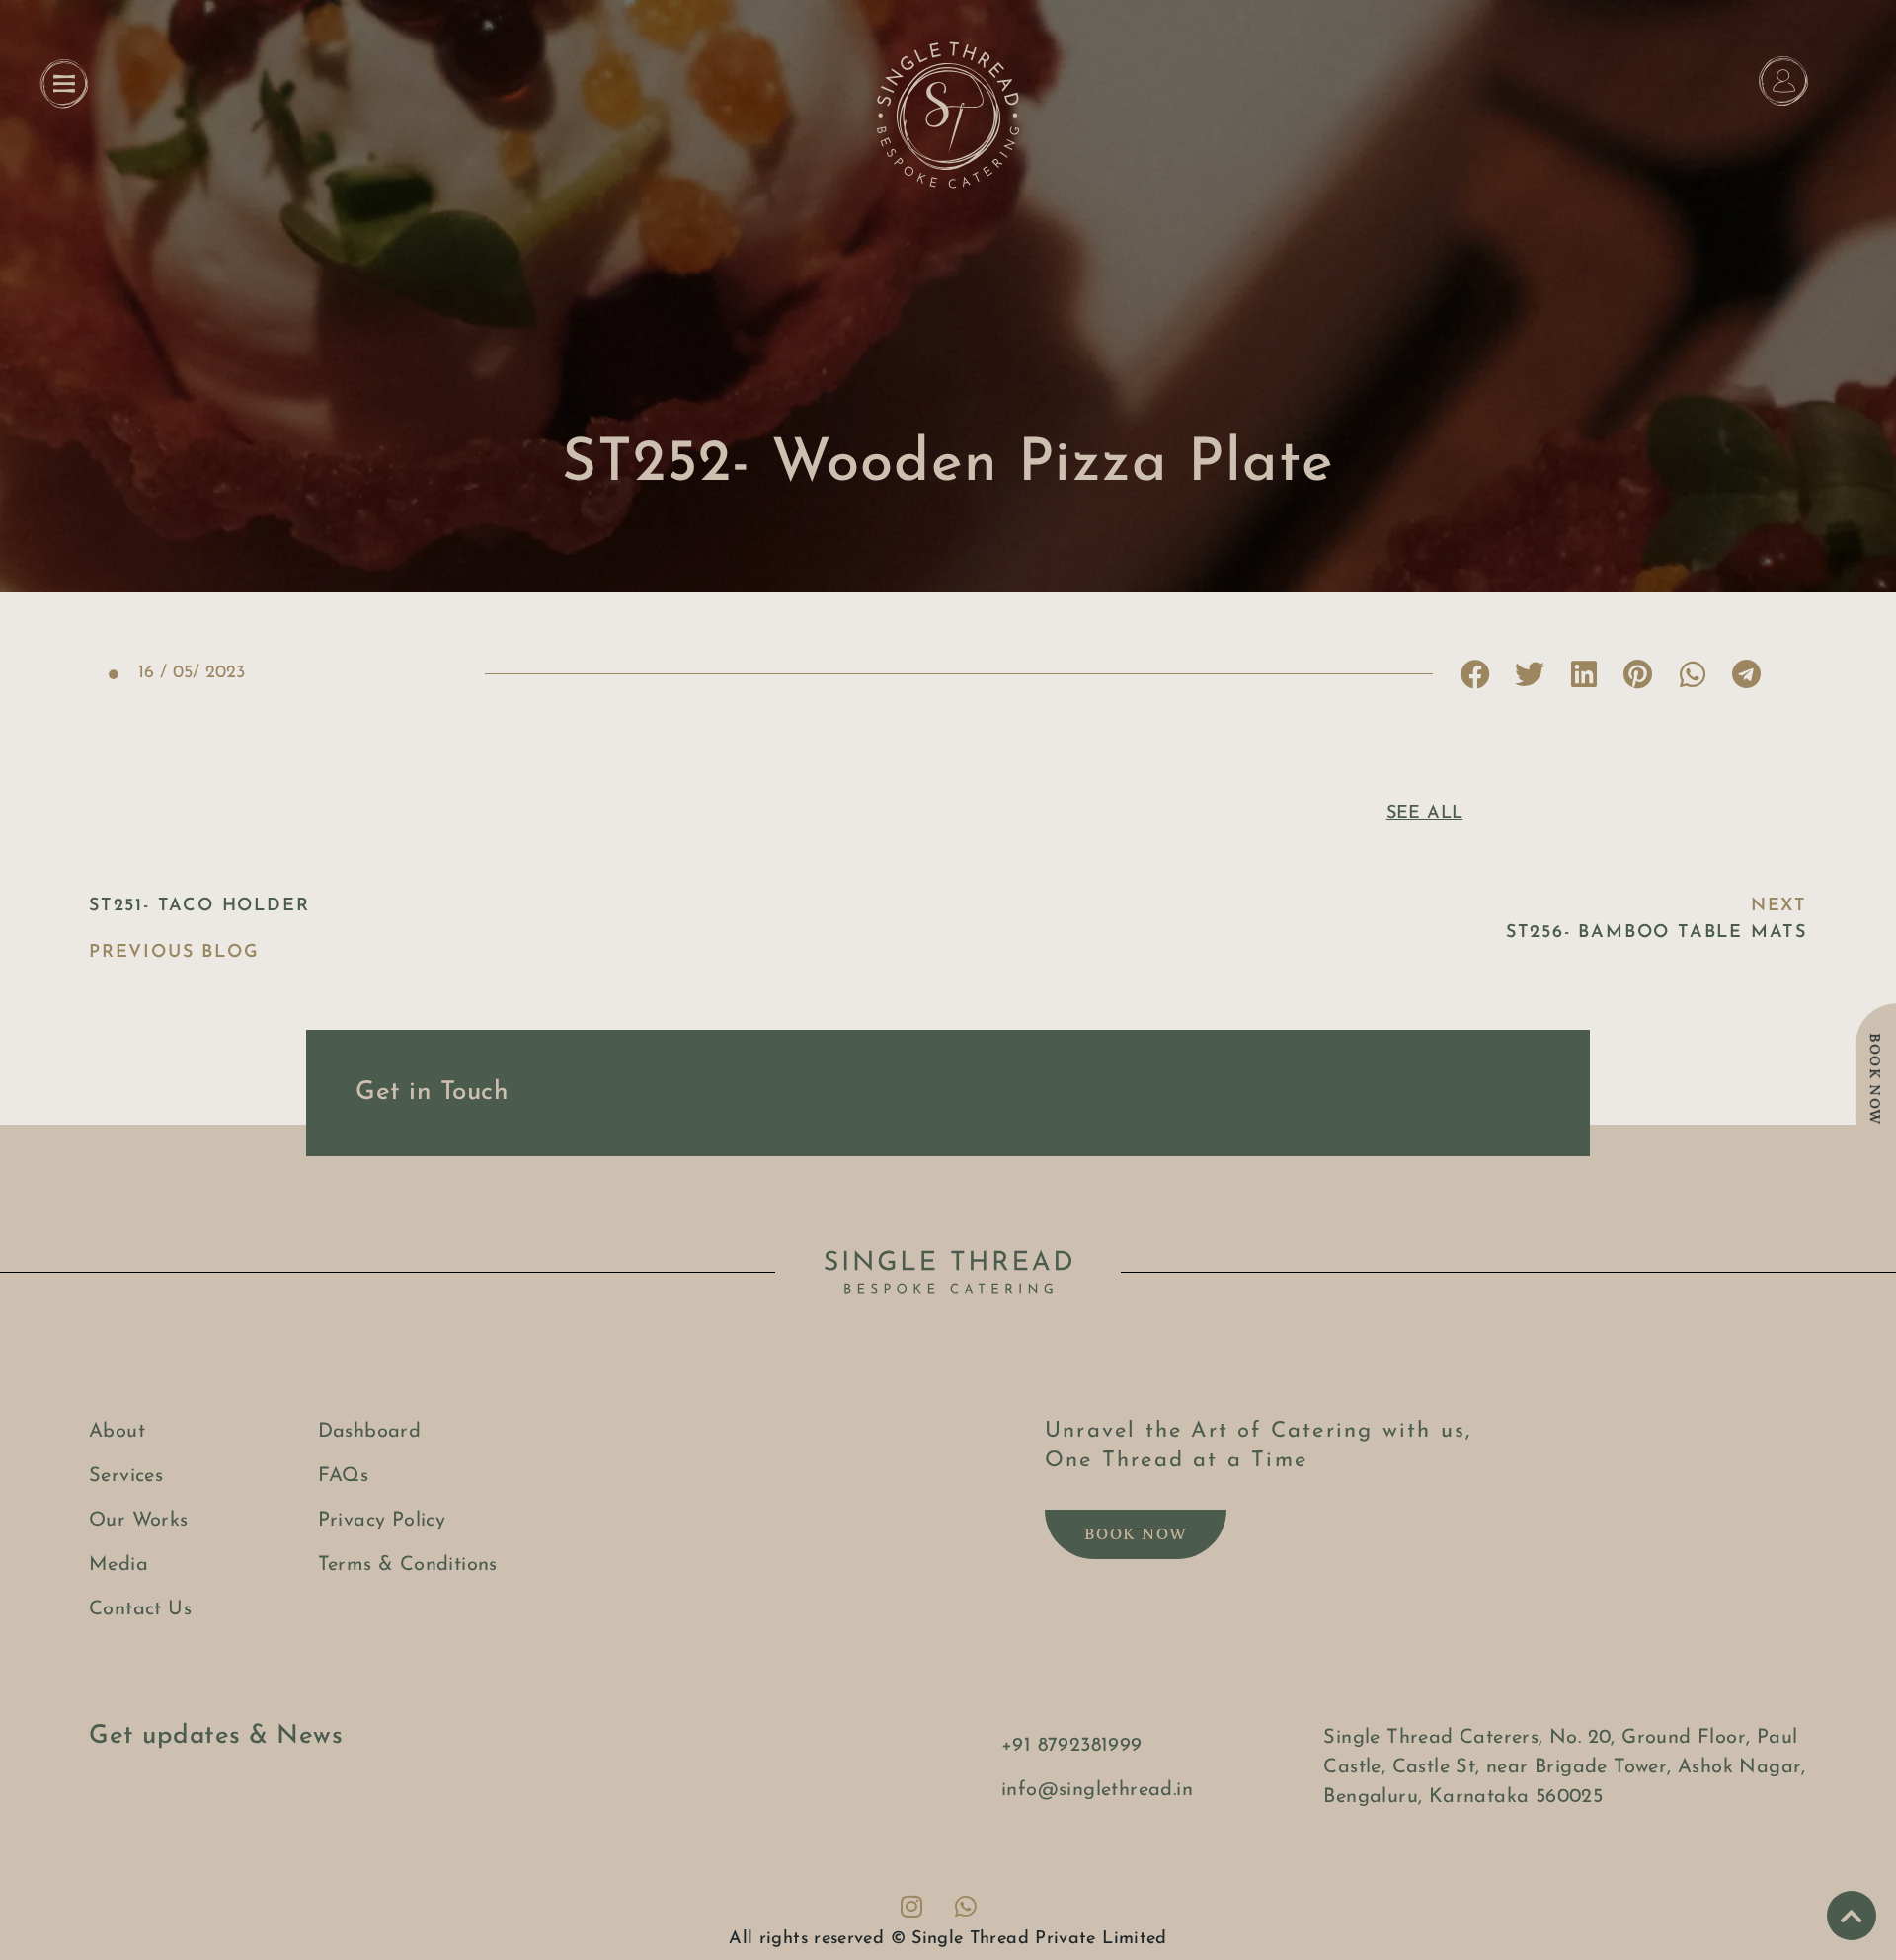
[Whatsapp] (966, 1906)
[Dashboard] (1783, 81)
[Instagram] (911, 1906)
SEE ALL (1425, 814)
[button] (1475, 674)
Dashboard (1783, 130)
